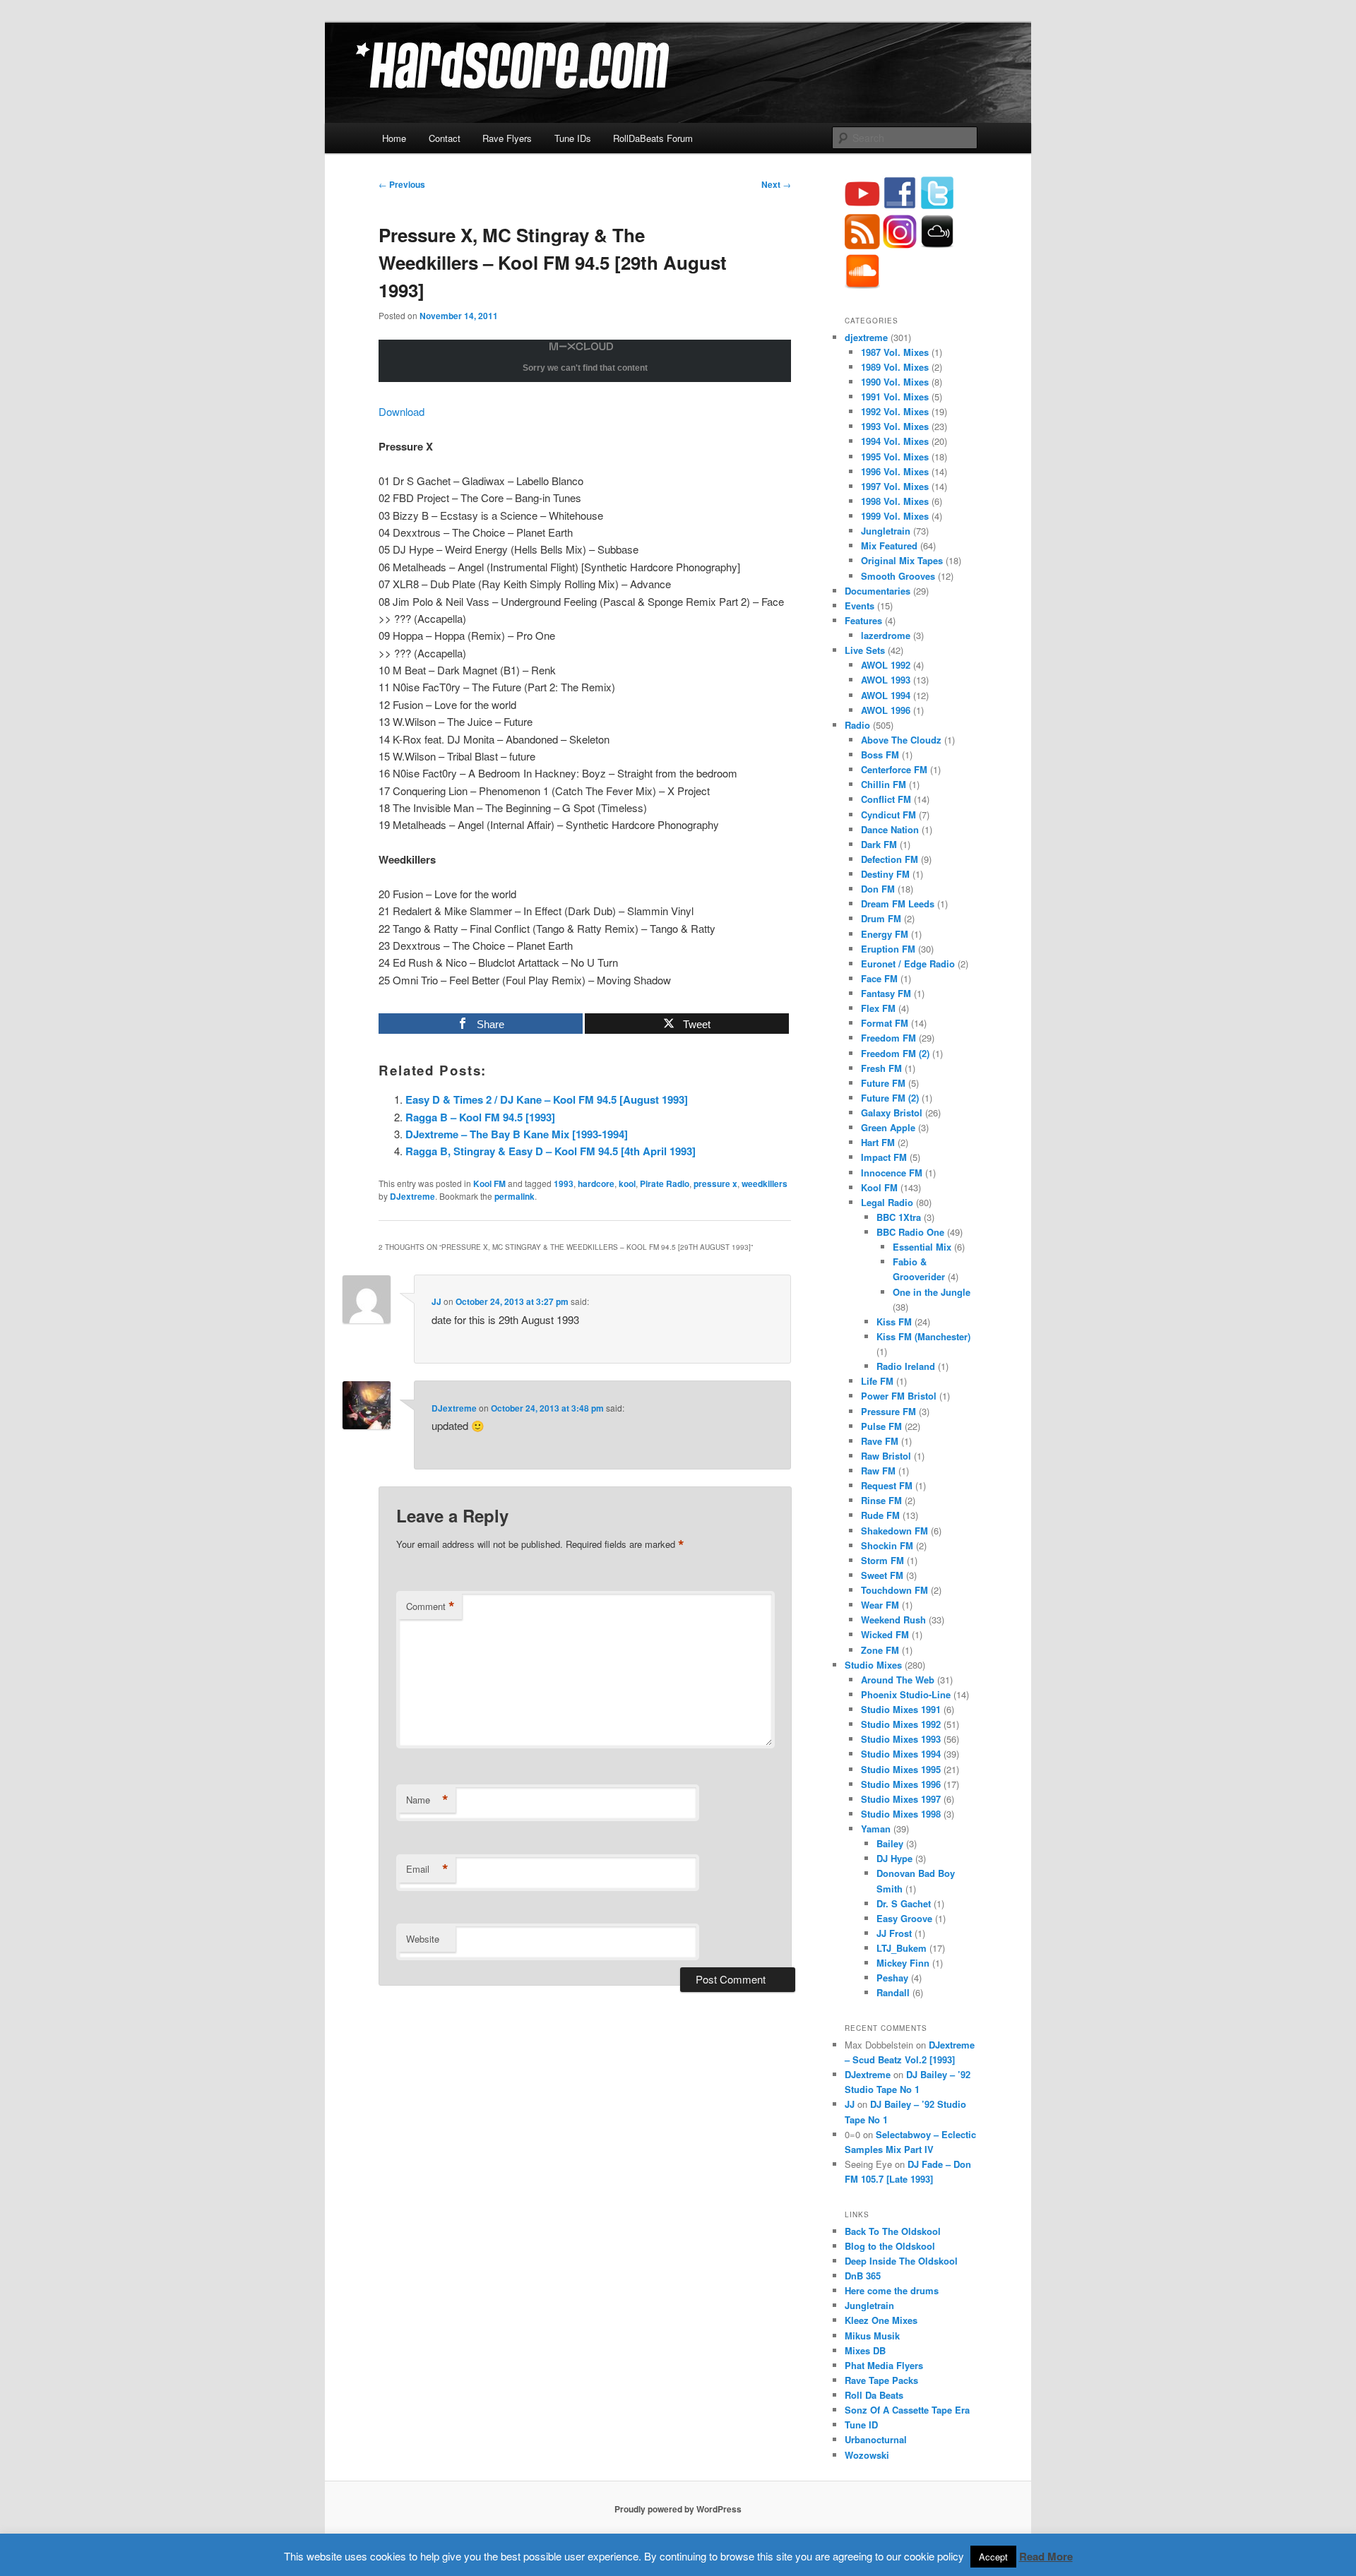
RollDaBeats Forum (653, 138)
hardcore (596, 1183)
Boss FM (880, 755)
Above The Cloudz (901, 740)
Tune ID (861, 2425)
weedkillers (765, 1183)
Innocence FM (892, 1173)
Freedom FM (888, 1038)
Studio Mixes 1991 (901, 1709)
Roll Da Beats (874, 2395)
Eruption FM (888, 949)
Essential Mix (922, 1247)
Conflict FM (886, 799)
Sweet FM (882, 1575)
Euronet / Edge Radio (908, 964)
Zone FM (880, 1650)
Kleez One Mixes (881, 2320)
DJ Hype (894, 1858)
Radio (857, 725)
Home (394, 138)
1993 (564, 1183)
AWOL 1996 (886, 710)
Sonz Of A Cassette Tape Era (907, 2410)
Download (402, 411)
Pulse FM (881, 1426)
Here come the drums (892, 2290)
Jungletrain (886, 531)
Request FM (887, 1485)
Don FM (878, 889)
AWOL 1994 (886, 695)
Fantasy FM (886, 993)
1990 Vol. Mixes (895, 382)
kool (627, 1183)
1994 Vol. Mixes (895, 441)
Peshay (892, 1978)
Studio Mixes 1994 (901, 1754)
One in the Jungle (932, 1292)
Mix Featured (889, 545)
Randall (893, 1992)
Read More (1046, 2556)
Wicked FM (885, 1634)
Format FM (885, 1023)
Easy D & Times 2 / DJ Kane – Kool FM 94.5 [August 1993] (547, 1099)
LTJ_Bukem (902, 1948)
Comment (430, 1606)
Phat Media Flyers (884, 2365)
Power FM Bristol (899, 1396)
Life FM (877, 1381)
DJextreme (412, 1196)
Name (427, 1800)
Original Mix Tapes (902, 560)
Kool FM (489, 1183)
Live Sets (865, 650)
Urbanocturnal (876, 2439)
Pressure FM (888, 1411)
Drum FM (881, 918)
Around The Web (898, 1680)
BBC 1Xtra (899, 1217)
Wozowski (867, 2455)
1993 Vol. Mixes (895, 426)
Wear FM (880, 1605)
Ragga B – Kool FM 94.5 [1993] (480, 1117)
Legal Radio (887, 1202)
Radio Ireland (906, 1366)
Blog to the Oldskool (890, 2246)
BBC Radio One (910, 1232)
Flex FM (878, 1008)
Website (423, 1939)
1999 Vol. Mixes (895, 516)
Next (776, 184)
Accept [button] (993, 2557)
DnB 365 (863, 2276)
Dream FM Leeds (898, 904)
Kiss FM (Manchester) (923, 1336)
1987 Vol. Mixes (895, 352)
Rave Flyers (507, 138)
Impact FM (884, 1157)
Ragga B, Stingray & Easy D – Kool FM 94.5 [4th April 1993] (551, 1151)
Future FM (883, 1083)
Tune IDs (573, 138)
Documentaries (878, 591)
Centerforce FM (894, 769)
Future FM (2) (890, 1098)
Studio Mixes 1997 (901, 1799)
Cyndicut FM (888, 815)
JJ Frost (894, 1933)
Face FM (879, 978)
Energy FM (885, 934)
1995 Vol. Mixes (895, 457)
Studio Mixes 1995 (901, 1769)
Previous (402, 184)
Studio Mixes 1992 (901, 1724)
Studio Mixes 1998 (901, 1814)
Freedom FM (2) (895, 1053)
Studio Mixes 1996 (901, 1784)
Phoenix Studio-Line (906, 1694)
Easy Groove (904, 1918)
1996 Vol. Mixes (895, 471)
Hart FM (878, 1142)
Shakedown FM (894, 1531)
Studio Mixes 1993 (901, 1739)
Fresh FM (881, 1068)
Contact (445, 138)
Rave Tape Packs (881, 2380)
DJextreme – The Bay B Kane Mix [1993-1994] (517, 1134)
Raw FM (878, 1471)
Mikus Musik (872, 2336)
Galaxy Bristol (892, 1113)
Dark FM (879, 844)
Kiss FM (894, 1322)
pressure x (715, 1183)
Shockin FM (887, 1545)
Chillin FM (884, 784)
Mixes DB (865, 2350)
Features (863, 620)
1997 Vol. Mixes (895, 486)
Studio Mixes (873, 1665)
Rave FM (880, 1441)
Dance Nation (890, 829)
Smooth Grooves (898, 576)
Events (860, 606)
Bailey (890, 1843)
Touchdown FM (894, 1590)
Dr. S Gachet (904, 1903)
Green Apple (888, 1127)
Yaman (876, 1829)
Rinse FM (881, 1500)
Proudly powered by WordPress (678, 2509)
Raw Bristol (886, 1456)
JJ (436, 1301)
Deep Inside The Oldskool (901, 2261)
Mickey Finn (903, 1963)
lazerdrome (886, 635)
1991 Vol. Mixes (895, 396)
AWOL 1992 (886, 665)
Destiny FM (885, 874)
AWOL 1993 (886, 680)
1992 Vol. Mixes (895, 411)
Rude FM (880, 1515)
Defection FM (890, 859)
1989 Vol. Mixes (895, 367)
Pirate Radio (665, 1183)
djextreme (866, 337)
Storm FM (882, 1560)
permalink (515, 1196)
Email (427, 1869)
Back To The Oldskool (893, 2231)
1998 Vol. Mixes (895, 501)
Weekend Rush (893, 1620)
